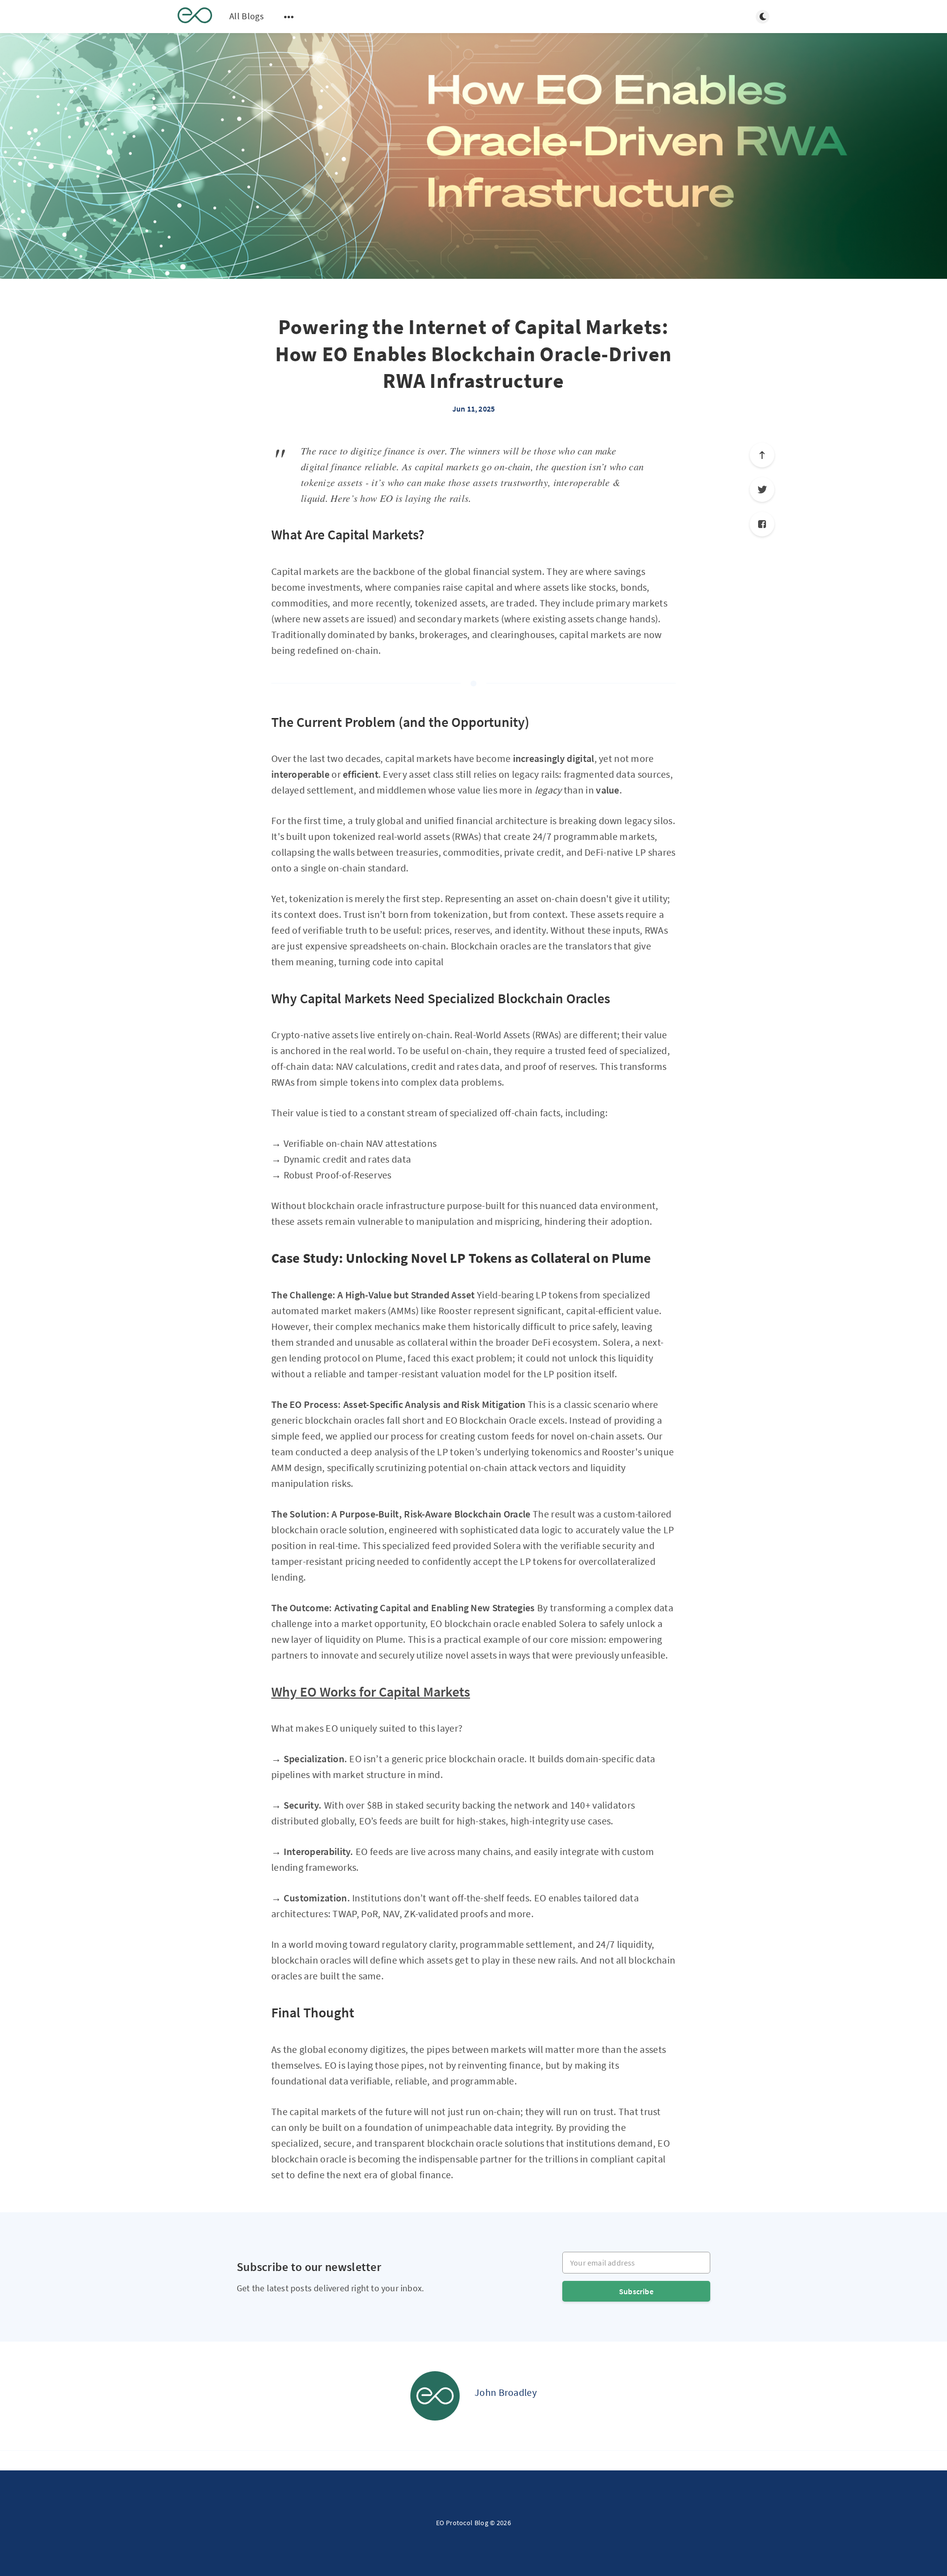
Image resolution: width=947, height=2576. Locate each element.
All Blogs (247, 16)
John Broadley (506, 2392)
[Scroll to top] (762, 455)
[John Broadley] (435, 2396)
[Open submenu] (289, 17)
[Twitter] (762, 490)
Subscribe (636, 2291)
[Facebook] (762, 524)
